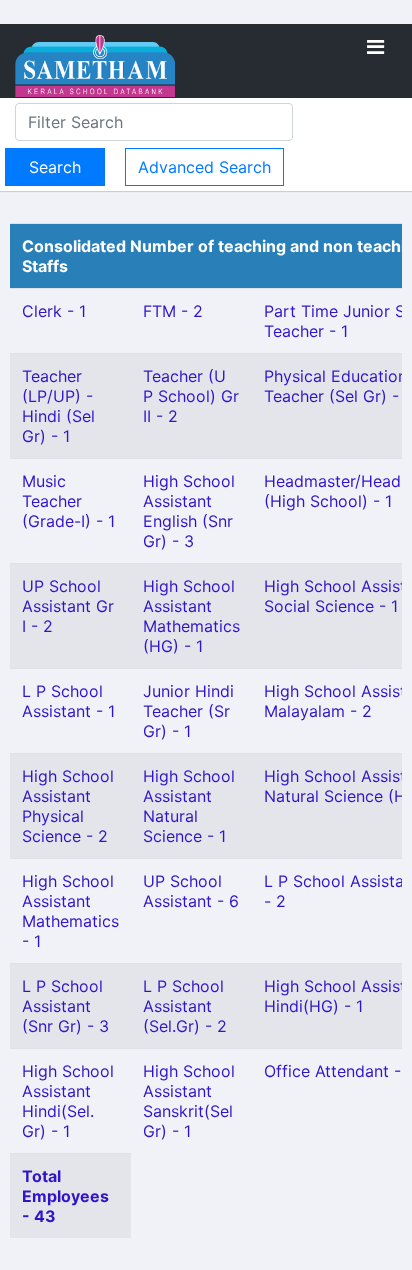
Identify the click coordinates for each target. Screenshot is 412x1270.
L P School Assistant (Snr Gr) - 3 (65, 1006)
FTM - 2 (173, 311)
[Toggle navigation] (375, 47)
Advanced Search (204, 167)
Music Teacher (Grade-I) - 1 (68, 501)
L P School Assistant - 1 (68, 701)
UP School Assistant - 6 (191, 891)
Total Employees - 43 (65, 1196)
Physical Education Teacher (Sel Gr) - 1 (337, 386)
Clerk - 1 (54, 311)
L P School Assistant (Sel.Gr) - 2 (185, 1006)
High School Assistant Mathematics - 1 (70, 911)
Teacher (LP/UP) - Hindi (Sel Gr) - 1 (58, 406)
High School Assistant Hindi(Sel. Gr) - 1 (68, 1101)
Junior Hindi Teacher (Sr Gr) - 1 (188, 711)
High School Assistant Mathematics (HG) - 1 (191, 616)
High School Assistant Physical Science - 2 (68, 806)
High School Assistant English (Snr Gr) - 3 (189, 511)
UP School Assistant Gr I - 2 (68, 606)
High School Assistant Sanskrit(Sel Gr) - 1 (189, 1101)
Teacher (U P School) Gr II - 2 (191, 396)
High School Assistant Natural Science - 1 (189, 806)
